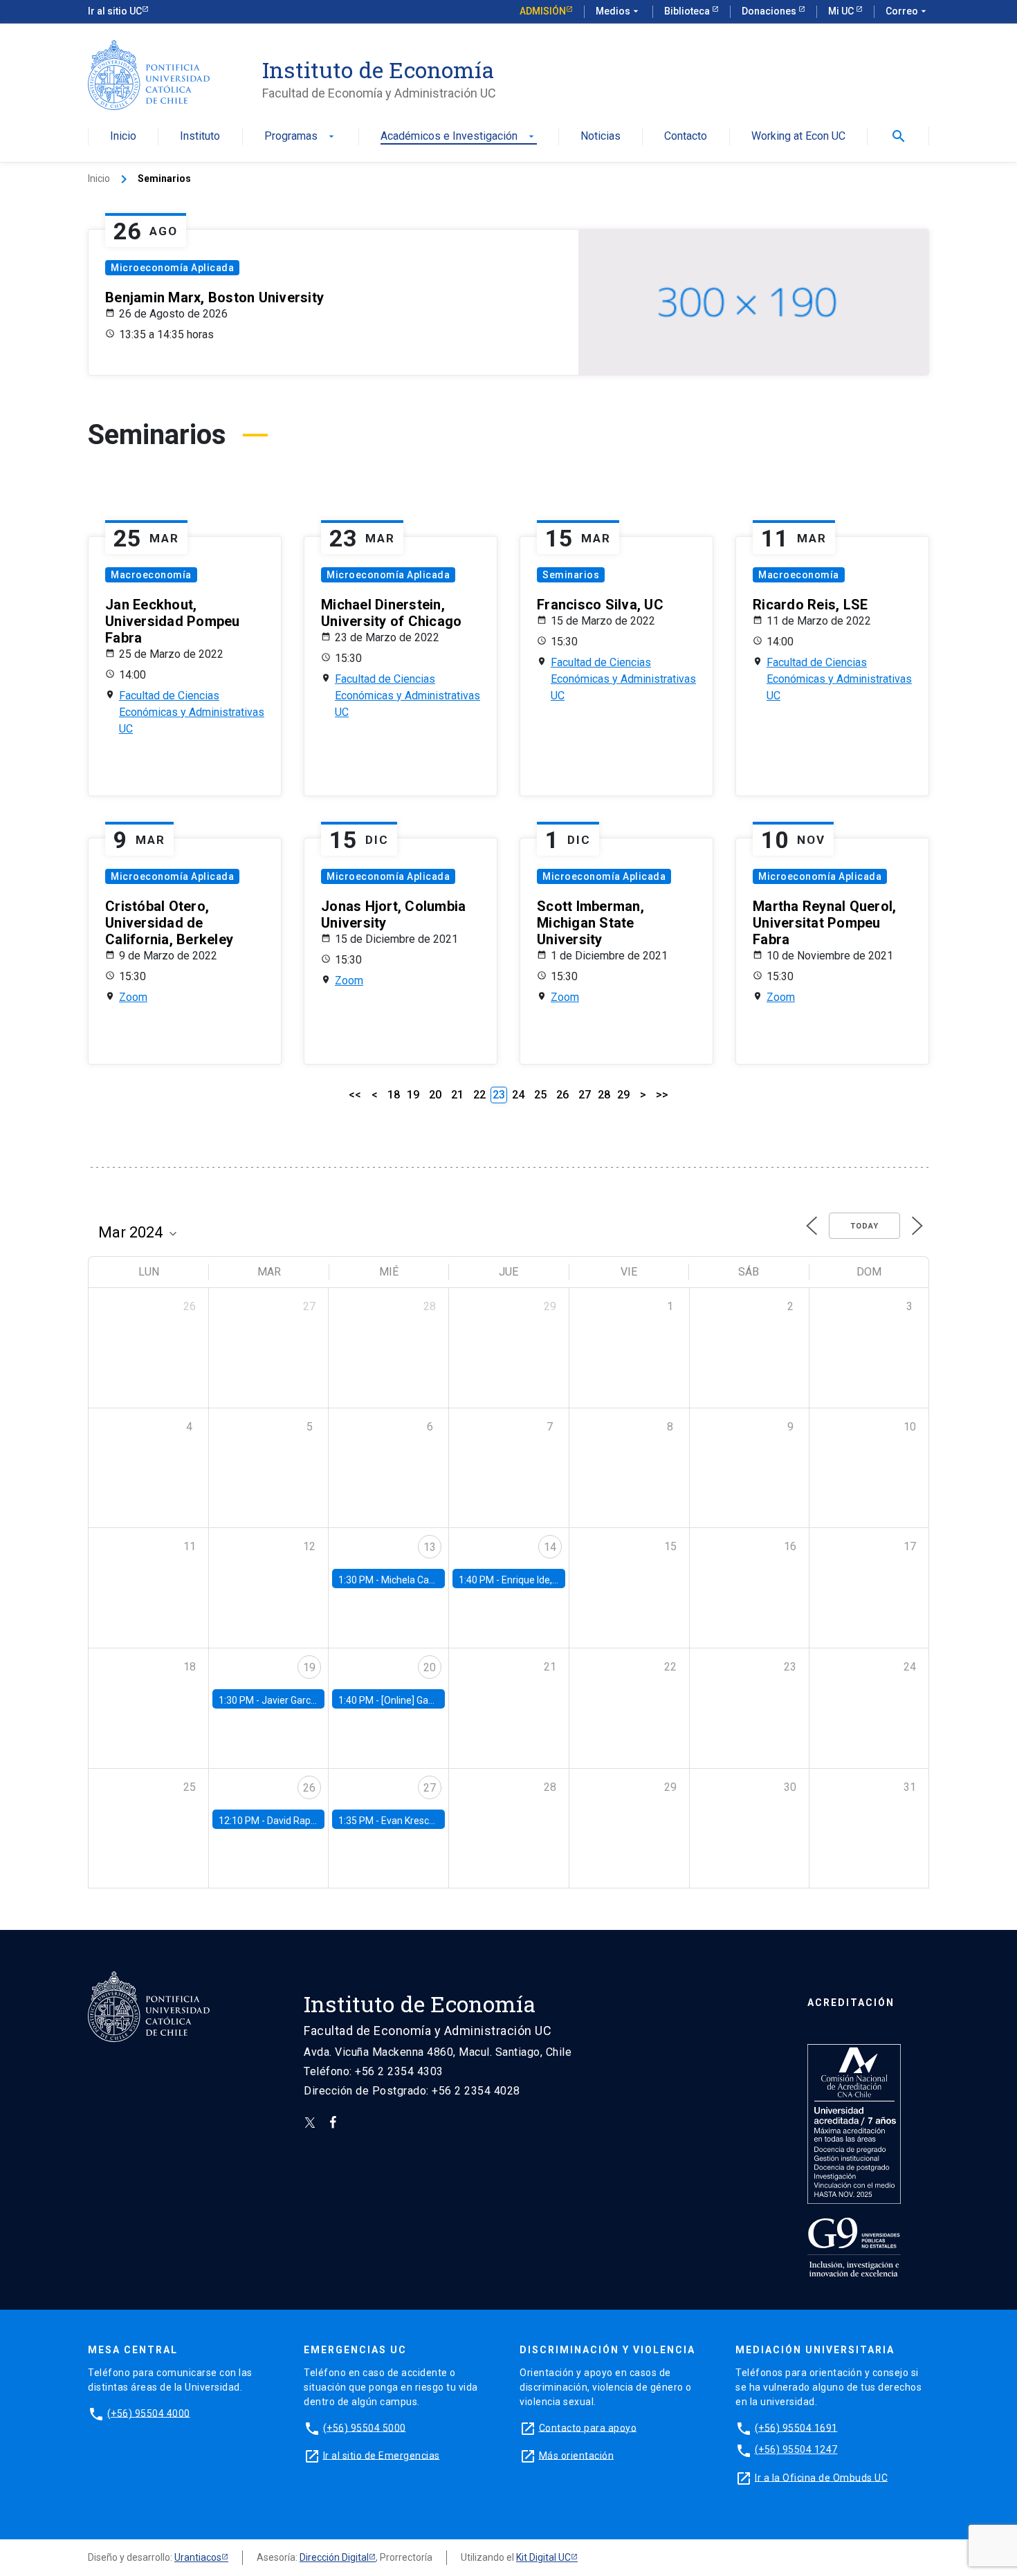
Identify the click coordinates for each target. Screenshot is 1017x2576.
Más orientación (577, 2455)
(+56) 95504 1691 (796, 2427)
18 (394, 1095)
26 (562, 1095)
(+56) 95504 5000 (365, 2427)
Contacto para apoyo (588, 2427)
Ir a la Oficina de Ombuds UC (821, 2477)
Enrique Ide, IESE (538, 1580)
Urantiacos (198, 2557)
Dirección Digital (334, 2557)
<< (355, 1095)
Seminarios (571, 575)
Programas (301, 137)
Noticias (601, 137)
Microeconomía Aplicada (172, 268)
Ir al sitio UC (115, 11)
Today (864, 1226)
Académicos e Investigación (459, 137)
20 (435, 1095)
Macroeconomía (151, 575)
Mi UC (842, 11)
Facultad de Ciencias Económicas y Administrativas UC (192, 712)
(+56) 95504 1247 (796, 2449)
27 (585, 1095)
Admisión (543, 11)
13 (430, 1547)
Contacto (686, 137)
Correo (907, 11)
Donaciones (770, 11)
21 (457, 1095)
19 (413, 1095)
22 (479, 1095)
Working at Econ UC (798, 137)
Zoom (133, 997)
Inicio (123, 137)
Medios (619, 11)
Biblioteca (688, 11)
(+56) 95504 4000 (149, 2413)
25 (540, 1095)
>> (662, 1095)
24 (518, 1095)
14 (550, 1547)
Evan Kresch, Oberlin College (443, 1821)
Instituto (200, 137)
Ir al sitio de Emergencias (382, 2455)
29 (623, 1095)
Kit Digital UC (543, 2557)
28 (604, 1095)
